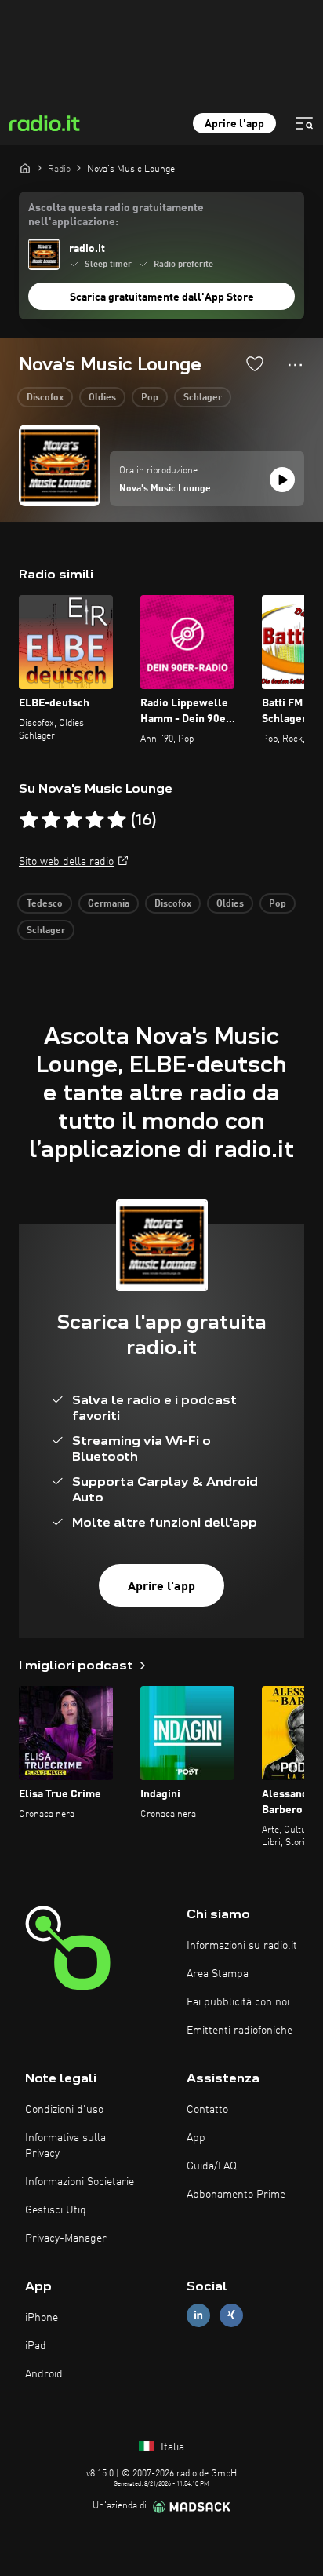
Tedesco (45, 904)
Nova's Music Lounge (165, 489)
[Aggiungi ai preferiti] (255, 363)
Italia (171, 2447)
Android (44, 2374)
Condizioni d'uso (64, 2110)
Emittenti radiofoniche (240, 2031)
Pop (150, 398)
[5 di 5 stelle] (117, 820)
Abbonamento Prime (236, 2195)
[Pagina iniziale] (25, 168)
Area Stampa (218, 1974)
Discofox (45, 398)
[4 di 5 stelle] (95, 820)
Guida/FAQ (212, 2166)
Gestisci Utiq (56, 2210)
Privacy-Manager (66, 2238)
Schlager (203, 398)
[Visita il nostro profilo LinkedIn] (198, 2315)
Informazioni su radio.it (242, 1946)
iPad (36, 2346)
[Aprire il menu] (304, 123)
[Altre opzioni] (295, 365)
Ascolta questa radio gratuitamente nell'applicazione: (116, 215)
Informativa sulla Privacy (65, 2146)
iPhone (42, 2318)
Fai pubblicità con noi (238, 2002)
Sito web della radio (66, 862)
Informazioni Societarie (80, 2182)
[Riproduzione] (282, 480)
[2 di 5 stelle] (51, 820)
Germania (109, 904)
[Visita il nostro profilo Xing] (231, 2315)
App (196, 2138)
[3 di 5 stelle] (73, 820)
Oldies (102, 398)
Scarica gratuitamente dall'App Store (162, 297)
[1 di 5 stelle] (29, 820)
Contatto (207, 2110)
